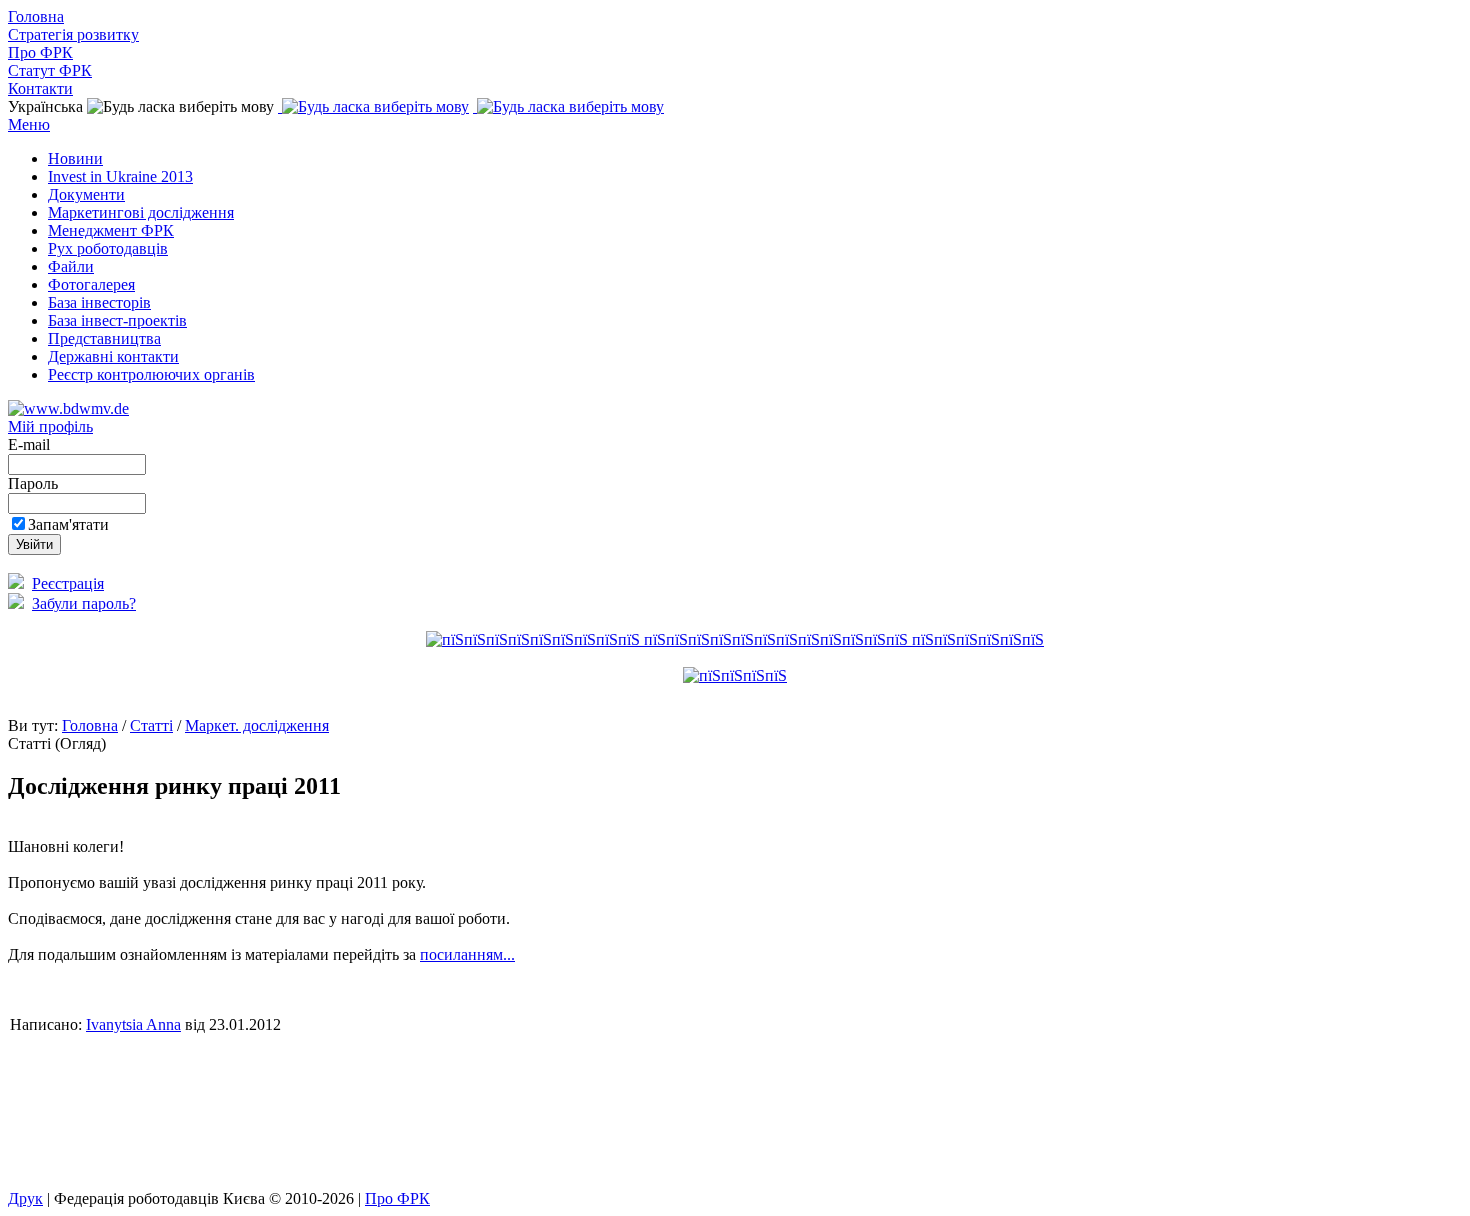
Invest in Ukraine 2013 (120, 176)
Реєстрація (68, 583)
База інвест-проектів (117, 320)
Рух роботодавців (108, 248)
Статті (151, 725)
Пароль (35, 483)
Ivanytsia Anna (133, 1024)
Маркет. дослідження (257, 725)
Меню (29, 124)
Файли (71, 266)
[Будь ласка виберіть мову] (373, 106)
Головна (36, 16)
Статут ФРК (50, 70)
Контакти (40, 88)
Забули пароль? (84, 603)
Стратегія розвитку (73, 34)
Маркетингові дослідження (141, 212)
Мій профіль (50, 426)
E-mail (31, 444)
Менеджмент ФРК (111, 230)
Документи (86, 194)
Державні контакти (113, 356)
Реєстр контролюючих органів (151, 374)
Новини (75, 158)
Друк (25, 1198)
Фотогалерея (91, 284)
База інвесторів (99, 302)
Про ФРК (40, 52)
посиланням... (467, 954)
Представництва (104, 338)
